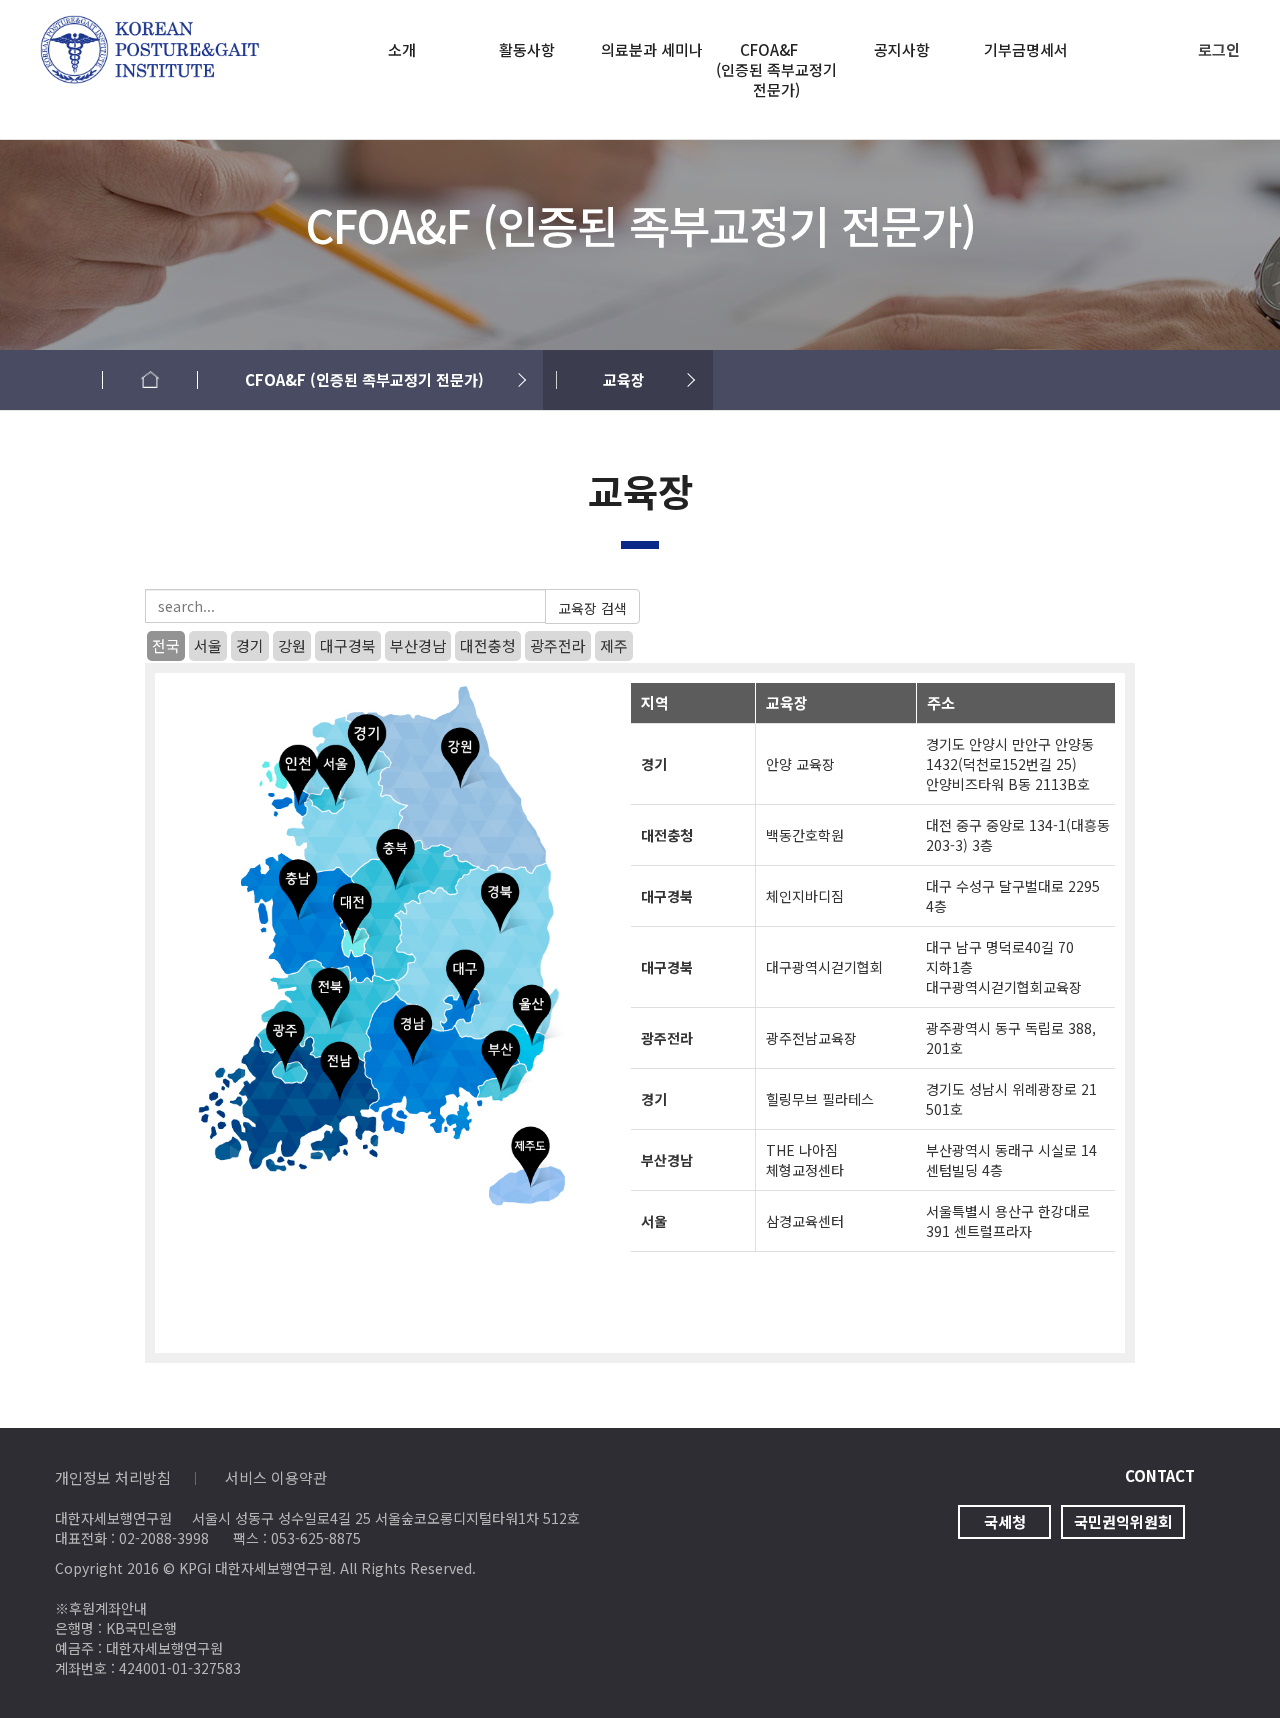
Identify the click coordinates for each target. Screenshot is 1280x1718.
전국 (166, 645)
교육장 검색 (592, 608)
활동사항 (527, 50)
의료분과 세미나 (652, 50)
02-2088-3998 (164, 1538)
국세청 (1005, 1521)
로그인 (1219, 49)
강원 (292, 645)
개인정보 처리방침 (113, 1477)
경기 (250, 645)
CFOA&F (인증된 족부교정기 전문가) (777, 70)
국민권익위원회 (1123, 1521)
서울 (208, 645)
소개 (402, 50)
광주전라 (558, 645)
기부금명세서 (1026, 50)
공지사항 (902, 50)
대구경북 (348, 645)
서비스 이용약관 (276, 1477)
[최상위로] (1225, 1663)
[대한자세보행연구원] (150, 28)
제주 (614, 645)
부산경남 (418, 645)
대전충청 (488, 645)
